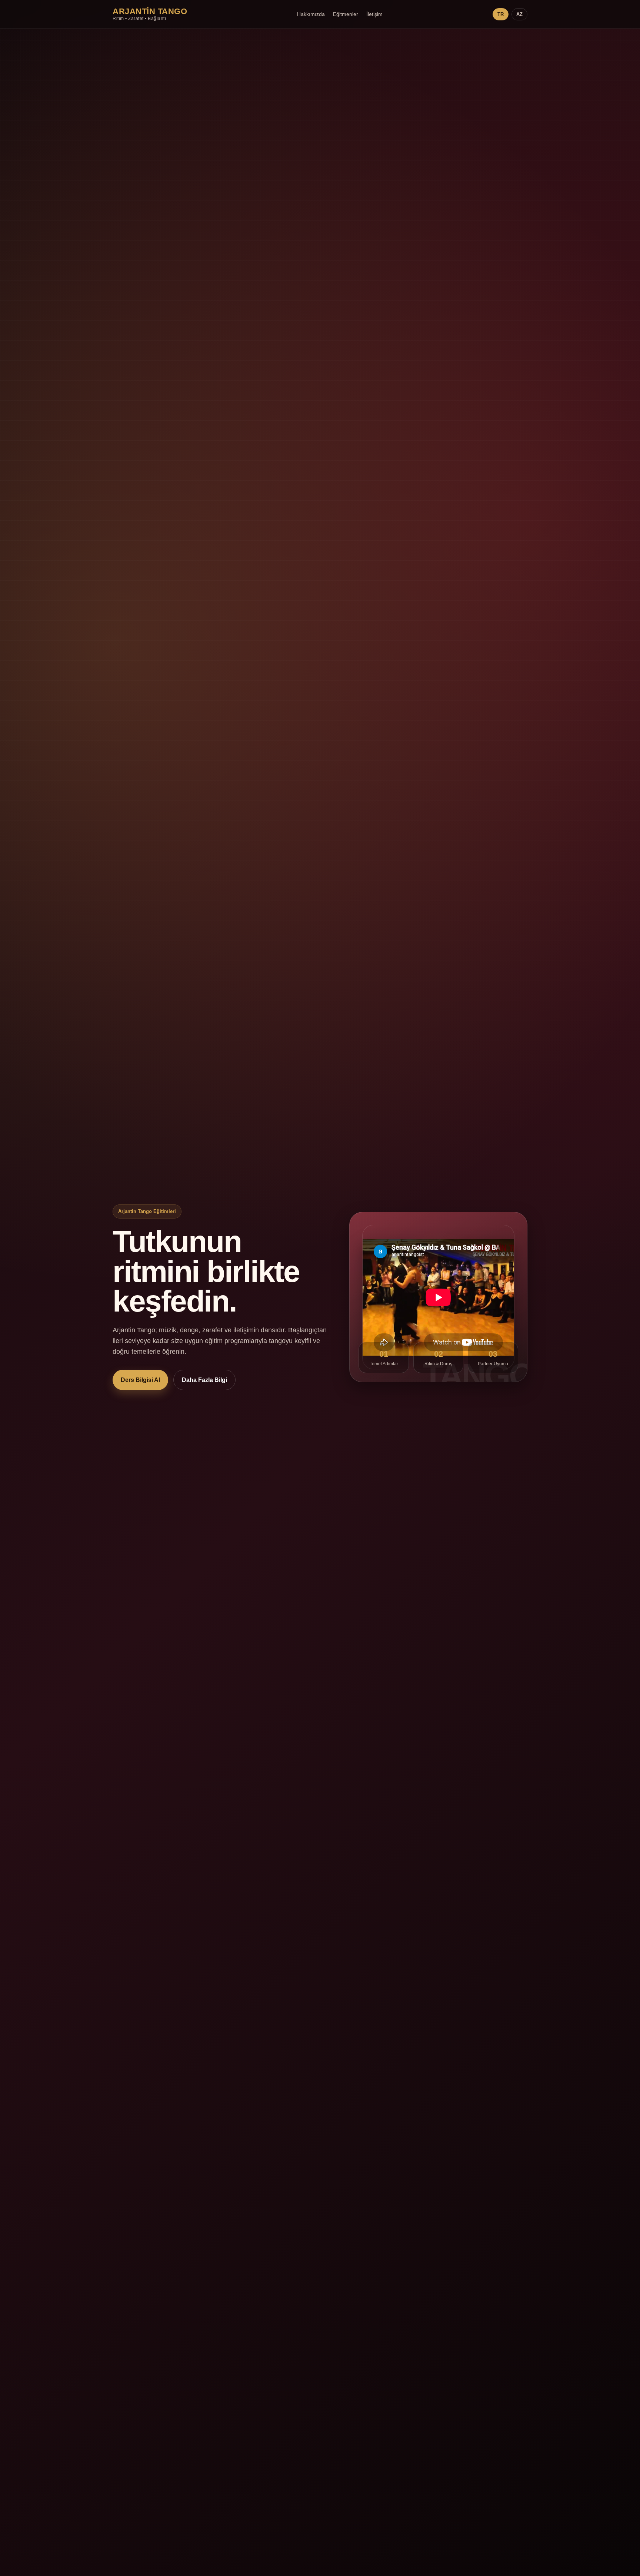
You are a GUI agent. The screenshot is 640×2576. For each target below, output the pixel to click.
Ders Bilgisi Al (140, 1380)
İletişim (374, 14)
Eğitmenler (346, 14)
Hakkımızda (311, 14)
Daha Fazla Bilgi (204, 1380)
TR (501, 14)
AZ (519, 14)
